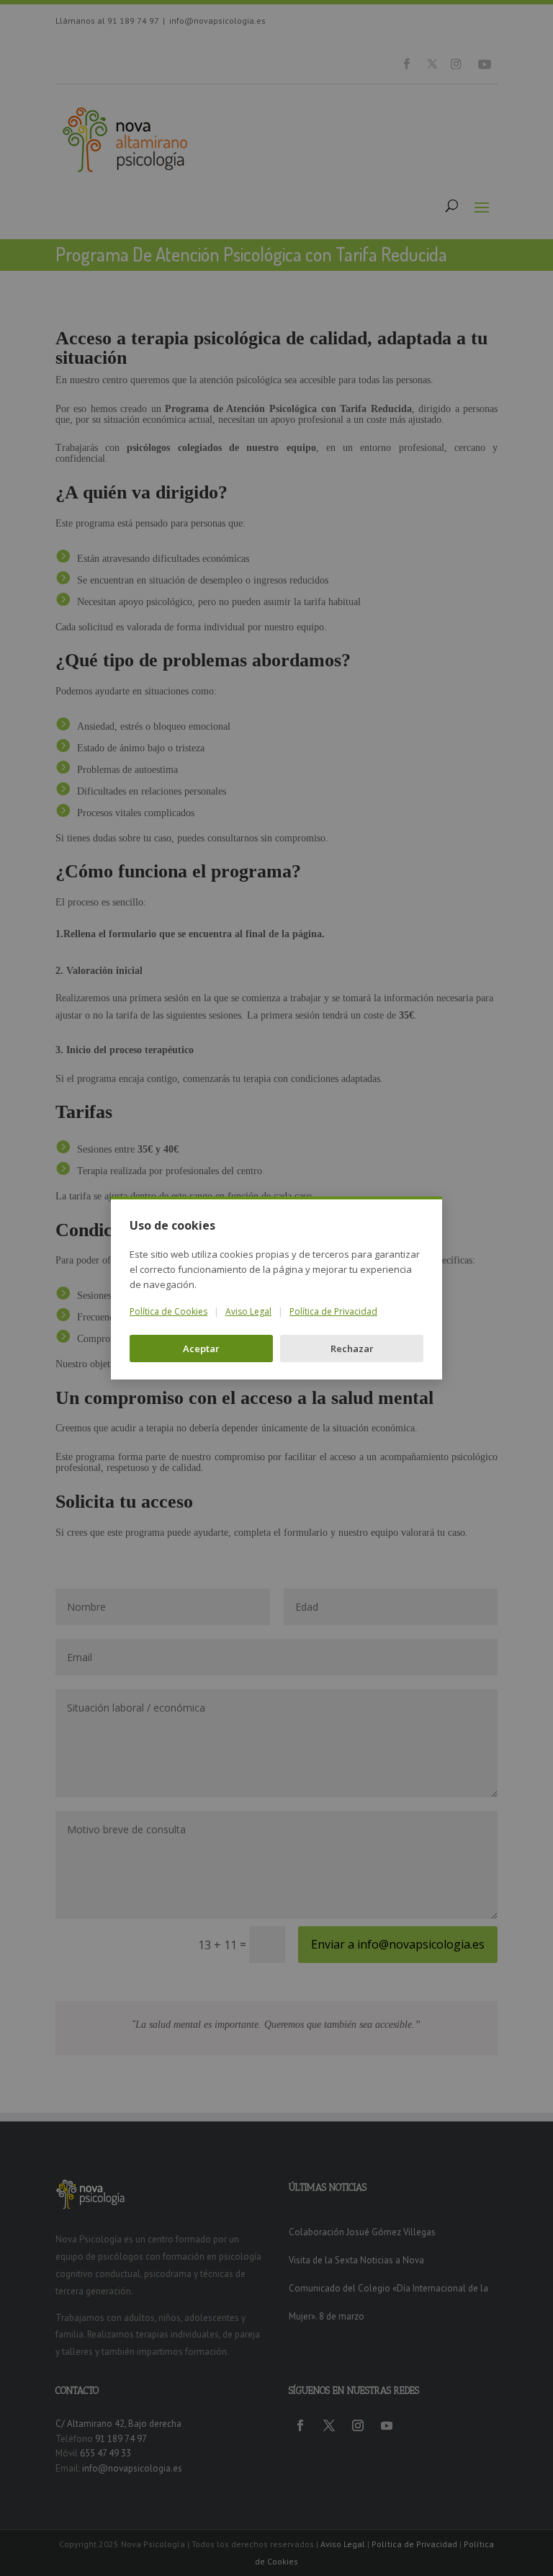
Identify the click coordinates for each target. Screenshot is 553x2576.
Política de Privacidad (333, 1311)
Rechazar (352, 1349)
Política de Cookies (168, 1311)
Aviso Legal (248, 1311)
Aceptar (201, 1349)
